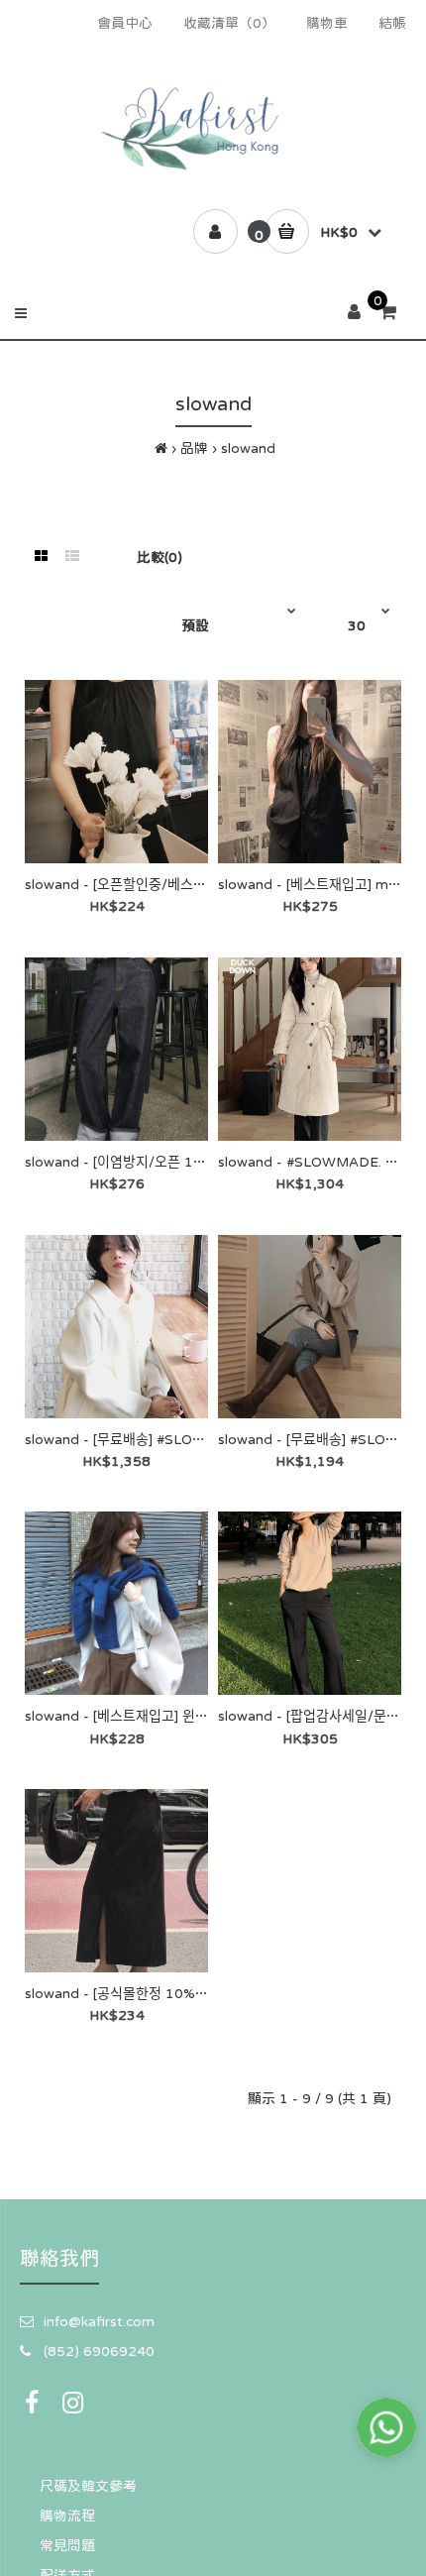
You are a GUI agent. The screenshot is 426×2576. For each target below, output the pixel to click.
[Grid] (41, 556)
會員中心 (125, 23)
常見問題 (67, 2545)
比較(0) (160, 557)
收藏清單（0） (229, 23)
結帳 (392, 23)
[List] (72, 556)
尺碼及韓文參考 (88, 2486)
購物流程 (67, 2516)
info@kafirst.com (99, 2321)
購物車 (327, 23)
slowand (248, 448)
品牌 (194, 448)
